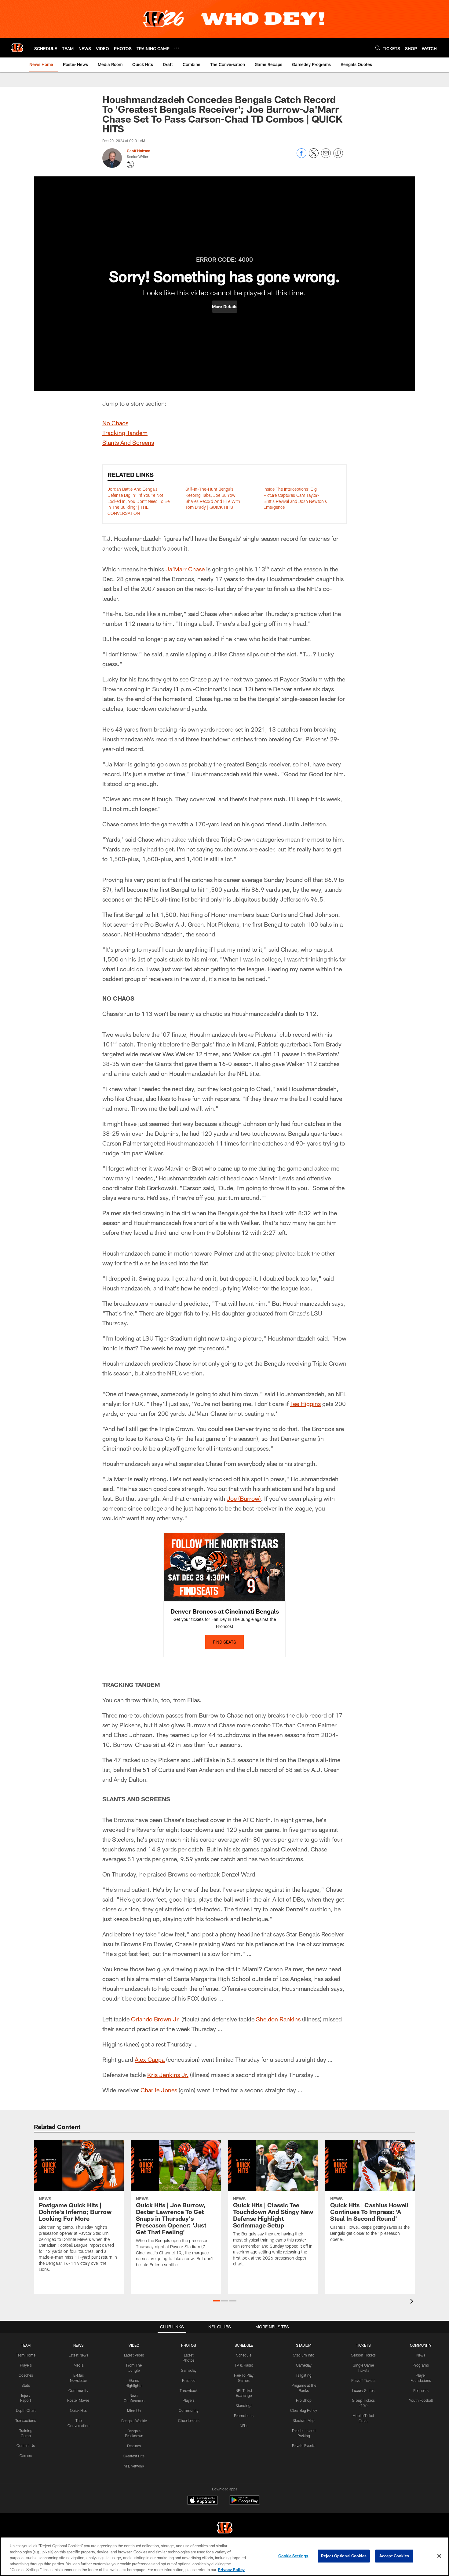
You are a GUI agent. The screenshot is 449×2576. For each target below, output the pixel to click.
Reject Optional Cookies (344, 2556)
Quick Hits (78, 2410)
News (421, 2355)
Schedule (244, 2355)
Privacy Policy (231, 2570)
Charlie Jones (159, 2090)
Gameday (189, 2370)
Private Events (304, 2445)
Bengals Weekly (134, 2421)
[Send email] (326, 156)
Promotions (244, 2415)
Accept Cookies (394, 2556)
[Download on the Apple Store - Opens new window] (203, 2501)
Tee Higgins (305, 1404)
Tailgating (304, 2375)
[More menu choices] (177, 48)
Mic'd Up (134, 2411)
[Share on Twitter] (314, 156)
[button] (225, 307)
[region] (224, 2556)
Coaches (26, 2375)
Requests (421, 2390)
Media (78, 2365)
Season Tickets (363, 2355)
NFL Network (134, 2466)
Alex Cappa (150, 2059)
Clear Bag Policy (304, 2410)
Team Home (26, 2355)
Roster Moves (78, 2400)
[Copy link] (338, 153)
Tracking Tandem (125, 433)
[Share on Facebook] (301, 156)
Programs (421, 2365)
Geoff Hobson (139, 151)
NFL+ (244, 2426)
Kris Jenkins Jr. (168, 2075)
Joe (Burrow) (244, 1498)
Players (26, 2365)
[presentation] (413, 2302)
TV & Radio (244, 2365)
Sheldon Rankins (278, 2019)
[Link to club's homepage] (17, 48)
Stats (26, 2385)
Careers (26, 2456)
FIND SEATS (224, 1642)
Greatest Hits (134, 2456)
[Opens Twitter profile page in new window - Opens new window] (130, 164)
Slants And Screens (128, 442)
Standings (244, 2405)
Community (78, 2390)
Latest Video (134, 2355)
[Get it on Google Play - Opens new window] (245, 2503)
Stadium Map (304, 2420)
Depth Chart (26, 2410)
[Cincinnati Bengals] (224, 2528)
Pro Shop (304, 2400)
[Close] (439, 2556)
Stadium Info (304, 2355)
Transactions (26, 2420)
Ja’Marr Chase (185, 569)
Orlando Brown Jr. (155, 2019)
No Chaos (115, 423)
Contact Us (26, 2445)
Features (134, 2446)
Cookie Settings (293, 2556)
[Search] (378, 48)
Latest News (78, 2355)
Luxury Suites (363, 2390)
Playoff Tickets (363, 2380)
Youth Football (421, 2400)
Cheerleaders (189, 2420)
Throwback (189, 2390)
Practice (189, 2380)
